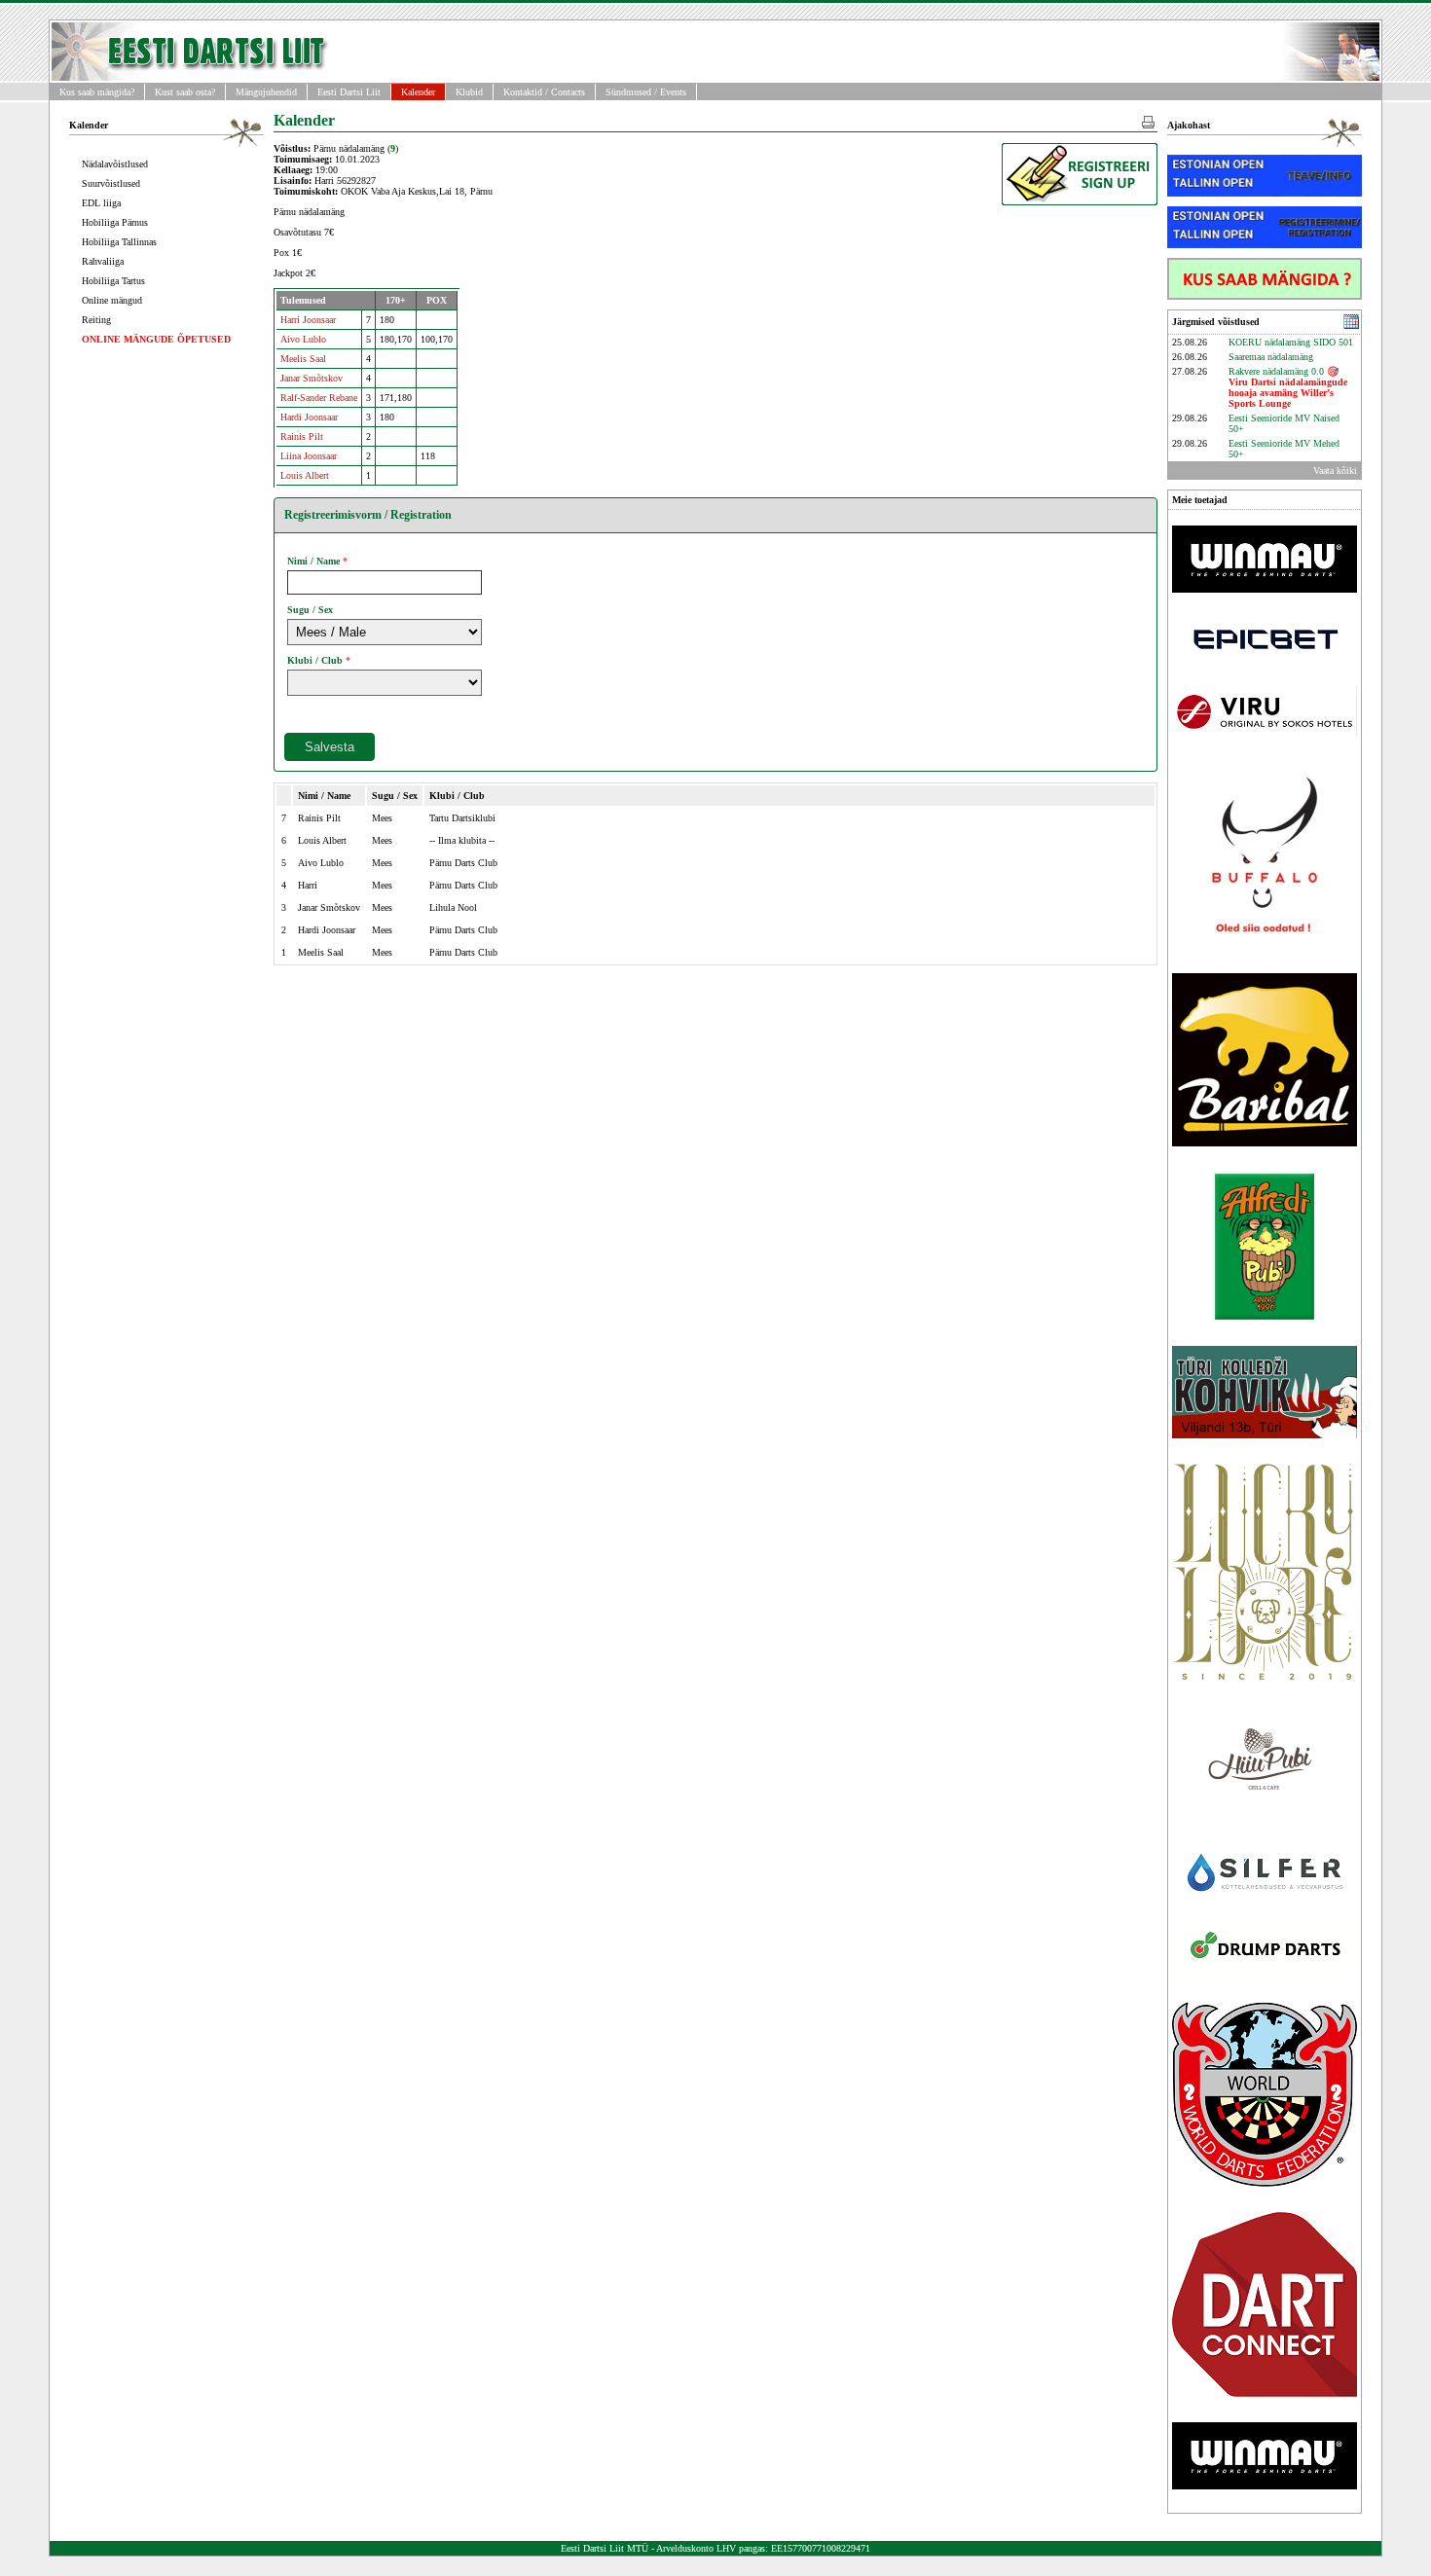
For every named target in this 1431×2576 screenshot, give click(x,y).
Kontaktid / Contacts (544, 92)
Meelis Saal (303, 359)
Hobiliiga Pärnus (115, 222)
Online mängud (112, 300)
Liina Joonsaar (309, 456)
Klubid (469, 92)
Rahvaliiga (103, 261)
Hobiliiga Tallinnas (119, 242)
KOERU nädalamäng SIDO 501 (1291, 342)
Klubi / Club (315, 660)
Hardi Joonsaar (309, 417)
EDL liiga (101, 203)
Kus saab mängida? (97, 92)
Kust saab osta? (185, 92)
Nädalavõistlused (115, 164)
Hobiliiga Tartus (113, 281)
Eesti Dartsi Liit (349, 92)
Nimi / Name (313, 561)
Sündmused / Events (646, 92)
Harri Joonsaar (308, 320)
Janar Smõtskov (312, 378)
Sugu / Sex (310, 610)
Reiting (96, 320)
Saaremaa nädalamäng (1271, 357)
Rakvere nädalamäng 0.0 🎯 (1288, 387)
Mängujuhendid (266, 92)
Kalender (418, 92)
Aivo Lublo (303, 339)
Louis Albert (305, 475)
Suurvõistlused (111, 183)
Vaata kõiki (1335, 471)
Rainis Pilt (302, 436)
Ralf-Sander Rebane (319, 398)
